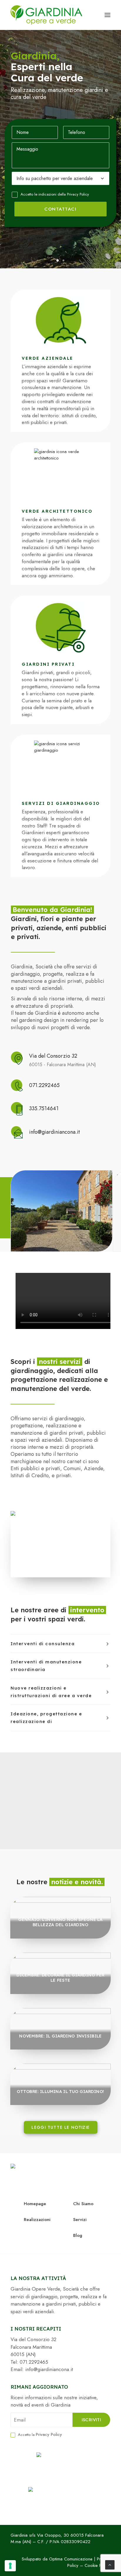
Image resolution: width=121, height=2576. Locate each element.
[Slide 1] (58, 260)
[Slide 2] (63, 260)
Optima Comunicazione (71, 2559)
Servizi (80, 2220)
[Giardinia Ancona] (46, 15)
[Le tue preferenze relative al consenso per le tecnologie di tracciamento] (10, 2566)
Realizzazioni (37, 2220)
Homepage (35, 2204)
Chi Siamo (83, 2204)
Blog (78, 2235)
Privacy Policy (78, 194)
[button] (107, 15)
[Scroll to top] (110, 2564)
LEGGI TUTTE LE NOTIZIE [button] (61, 2127)
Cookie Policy (98, 2565)
